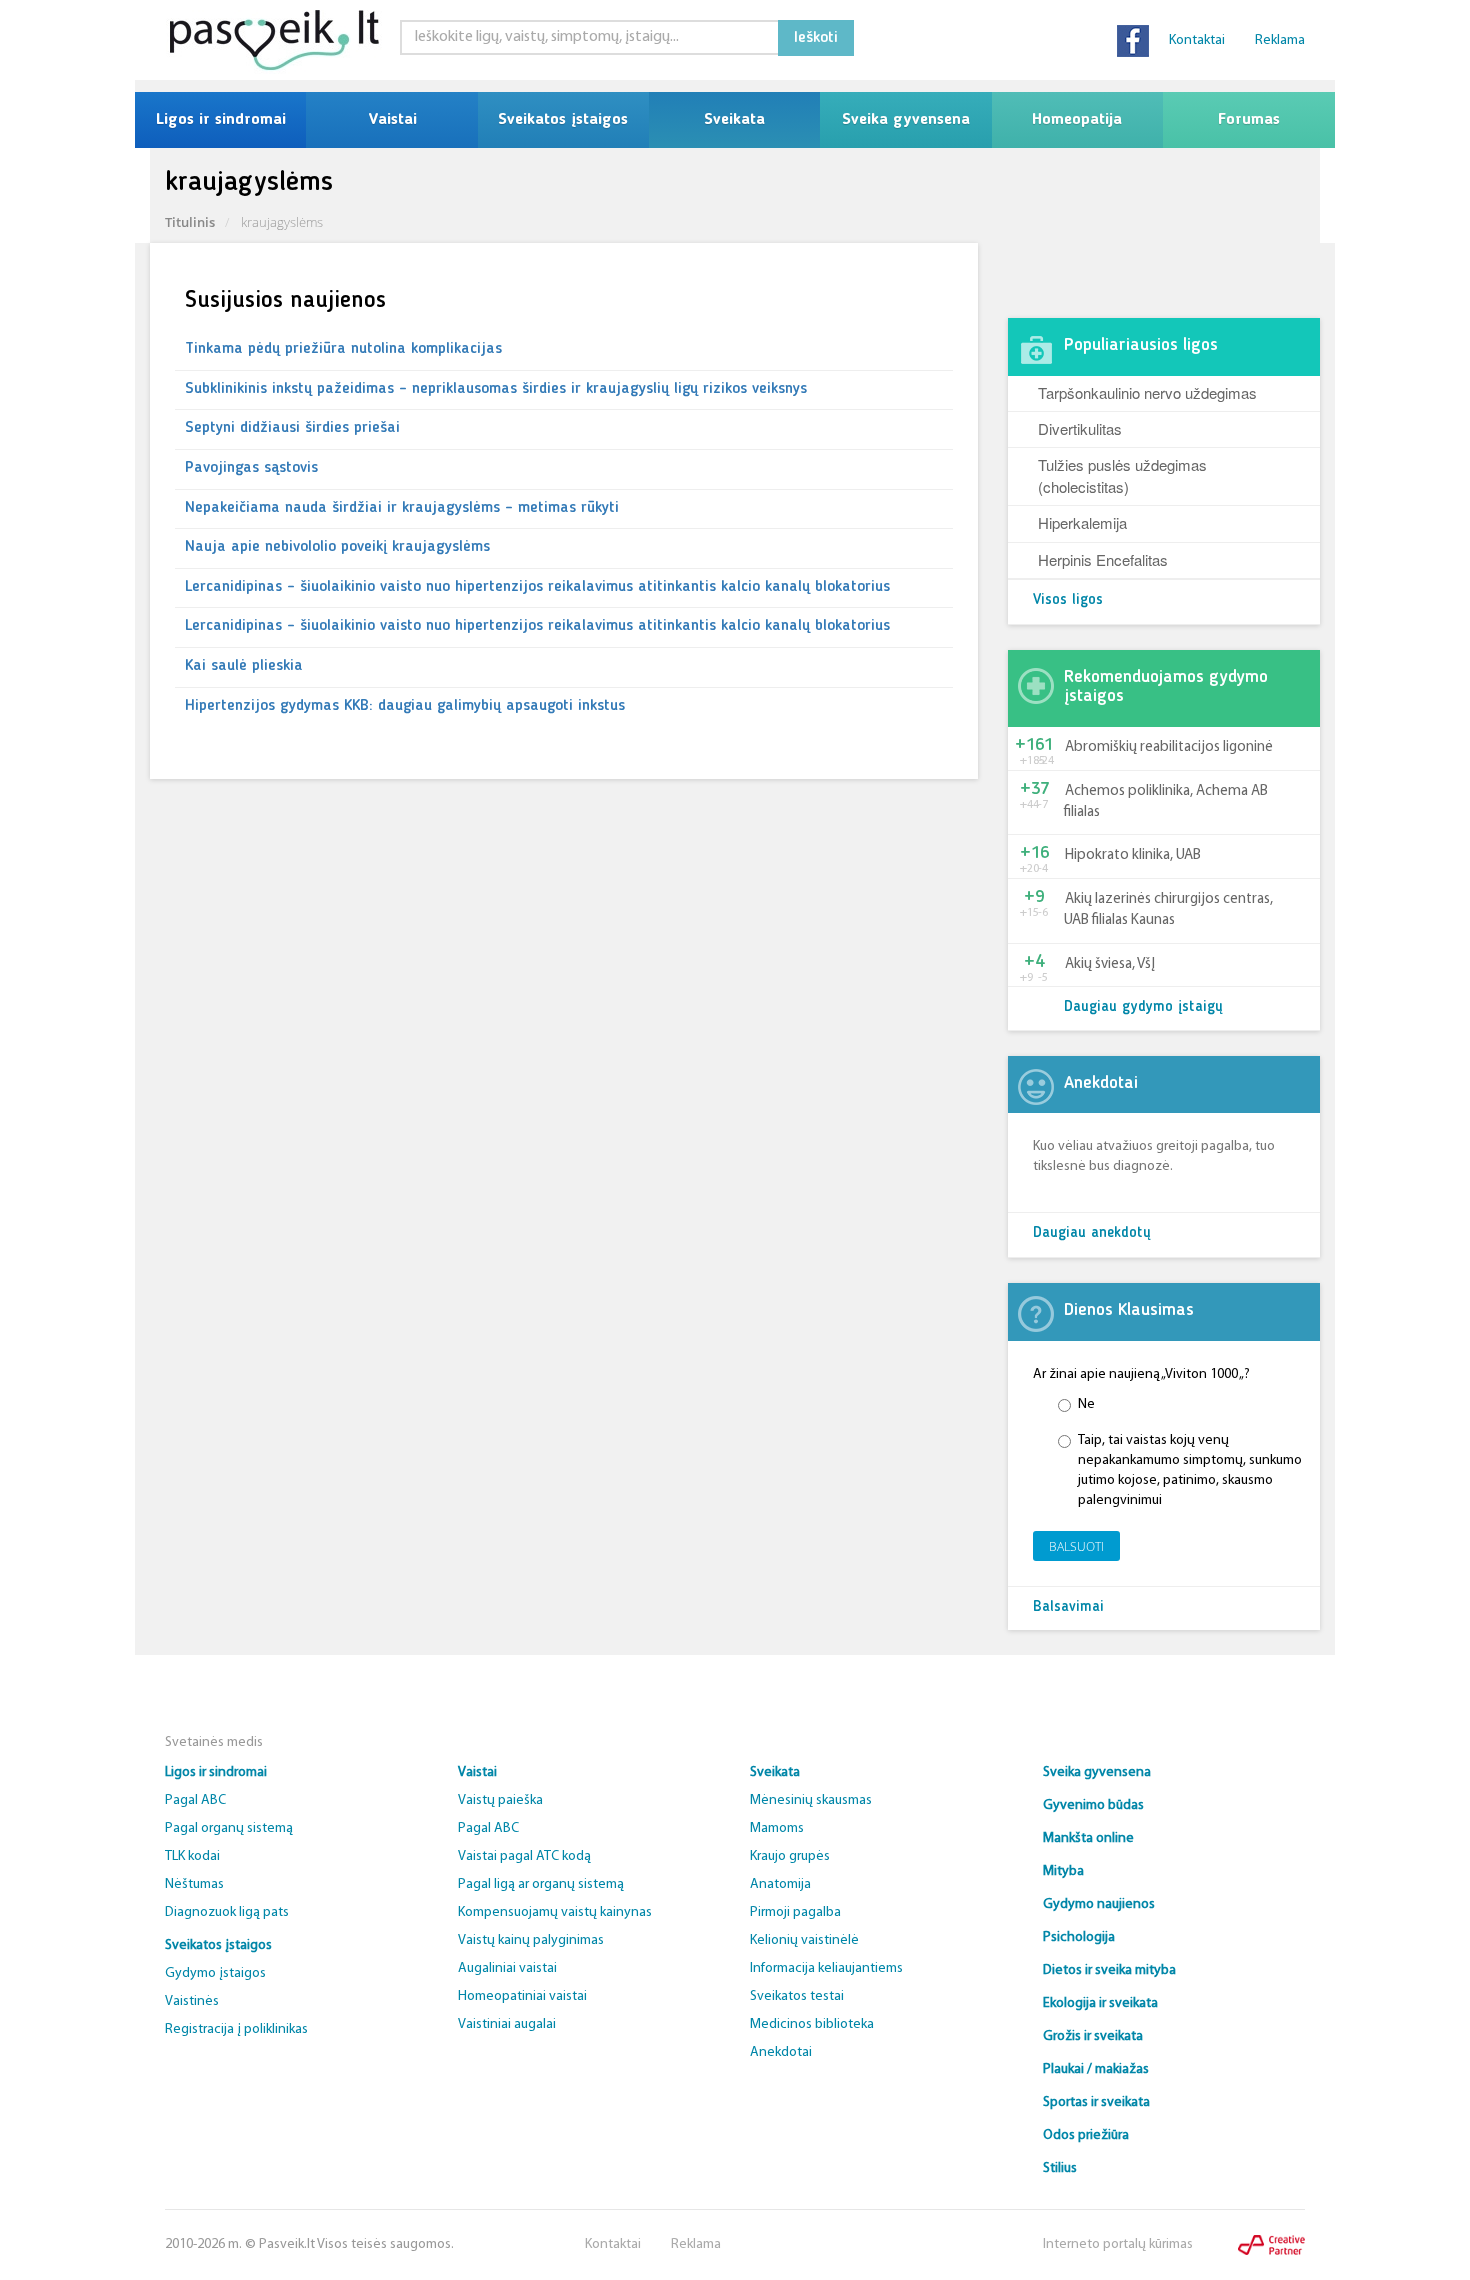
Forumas (1249, 120)
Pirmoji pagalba (795, 1912)
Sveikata (734, 120)
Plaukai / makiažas (1096, 2069)
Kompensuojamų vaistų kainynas (555, 1912)
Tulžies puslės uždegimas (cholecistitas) (1122, 475)
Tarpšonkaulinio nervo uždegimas (1147, 392)
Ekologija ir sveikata (1100, 2003)
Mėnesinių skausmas (811, 1800)
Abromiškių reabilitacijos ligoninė (1169, 747)
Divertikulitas (1080, 428)
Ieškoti (816, 38)
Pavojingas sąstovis (251, 468)
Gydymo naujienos (1099, 1904)
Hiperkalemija (1082, 522)
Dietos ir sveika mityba (1109, 1970)
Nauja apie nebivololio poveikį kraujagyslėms (337, 547)
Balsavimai (1068, 1607)
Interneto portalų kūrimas (1118, 2244)
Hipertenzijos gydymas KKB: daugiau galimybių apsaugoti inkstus (405, 706)
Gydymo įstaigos (215, 1973)
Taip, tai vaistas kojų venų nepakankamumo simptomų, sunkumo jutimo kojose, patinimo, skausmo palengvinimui (1190, 1470)
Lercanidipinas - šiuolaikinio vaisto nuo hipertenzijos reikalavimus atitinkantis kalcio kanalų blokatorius (537, 587)
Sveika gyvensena (906, 120)
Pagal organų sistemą (229, 1828)
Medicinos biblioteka (812, 2024)
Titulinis (190, 222)
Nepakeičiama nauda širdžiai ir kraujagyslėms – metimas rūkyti (402, 508)
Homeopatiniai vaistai (522, 1996)
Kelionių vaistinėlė (804, 1940)
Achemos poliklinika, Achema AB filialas (1166, 802)
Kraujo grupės (790, 1856)
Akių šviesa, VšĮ (1110, 964)
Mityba (1063, 1871)
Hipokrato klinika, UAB (1133, 855)
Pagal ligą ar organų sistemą (541, 1884)
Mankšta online (1088, 1838)
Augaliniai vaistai (507, 1968)
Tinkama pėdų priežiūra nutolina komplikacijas (343, 349)
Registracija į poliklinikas (236, 2029)
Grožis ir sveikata (1093, 2036)
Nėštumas (194, 1884)
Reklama (1280, 40)
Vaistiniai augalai (507, 2024)
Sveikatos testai (797, 1996)
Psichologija (1079, 1937)
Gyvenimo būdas (1093, 1805)
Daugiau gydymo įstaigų (1143, 1007)
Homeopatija (1077, 120)
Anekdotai (781, 2052)
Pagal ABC (195, 1800)
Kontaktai (1197, 40)
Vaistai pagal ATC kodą (524, 1856)
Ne (1086, 1404)
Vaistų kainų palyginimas (531, 1940)
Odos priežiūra (1086, 2135)
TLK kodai (192, 1856)
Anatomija (780, 1884)
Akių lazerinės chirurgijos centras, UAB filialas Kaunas (1168, 910)
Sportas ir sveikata (1096, 2102)
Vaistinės (192, 2001)
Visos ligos (1068, 600)
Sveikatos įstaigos (563, 120)
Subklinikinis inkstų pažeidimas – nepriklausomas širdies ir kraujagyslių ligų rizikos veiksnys (496, 389)
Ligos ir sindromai (221, 120)
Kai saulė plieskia (244, 666)
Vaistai (392, 120)
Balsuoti (1076, 1546)
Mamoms (777, 1828)
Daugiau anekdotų (1092, 1233)
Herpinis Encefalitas (1103, 559)
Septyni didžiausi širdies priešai (292, 428)
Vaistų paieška (500, 1800)
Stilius (1060, 2168)
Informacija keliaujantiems (826, 1968)
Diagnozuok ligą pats (227, 1912)
